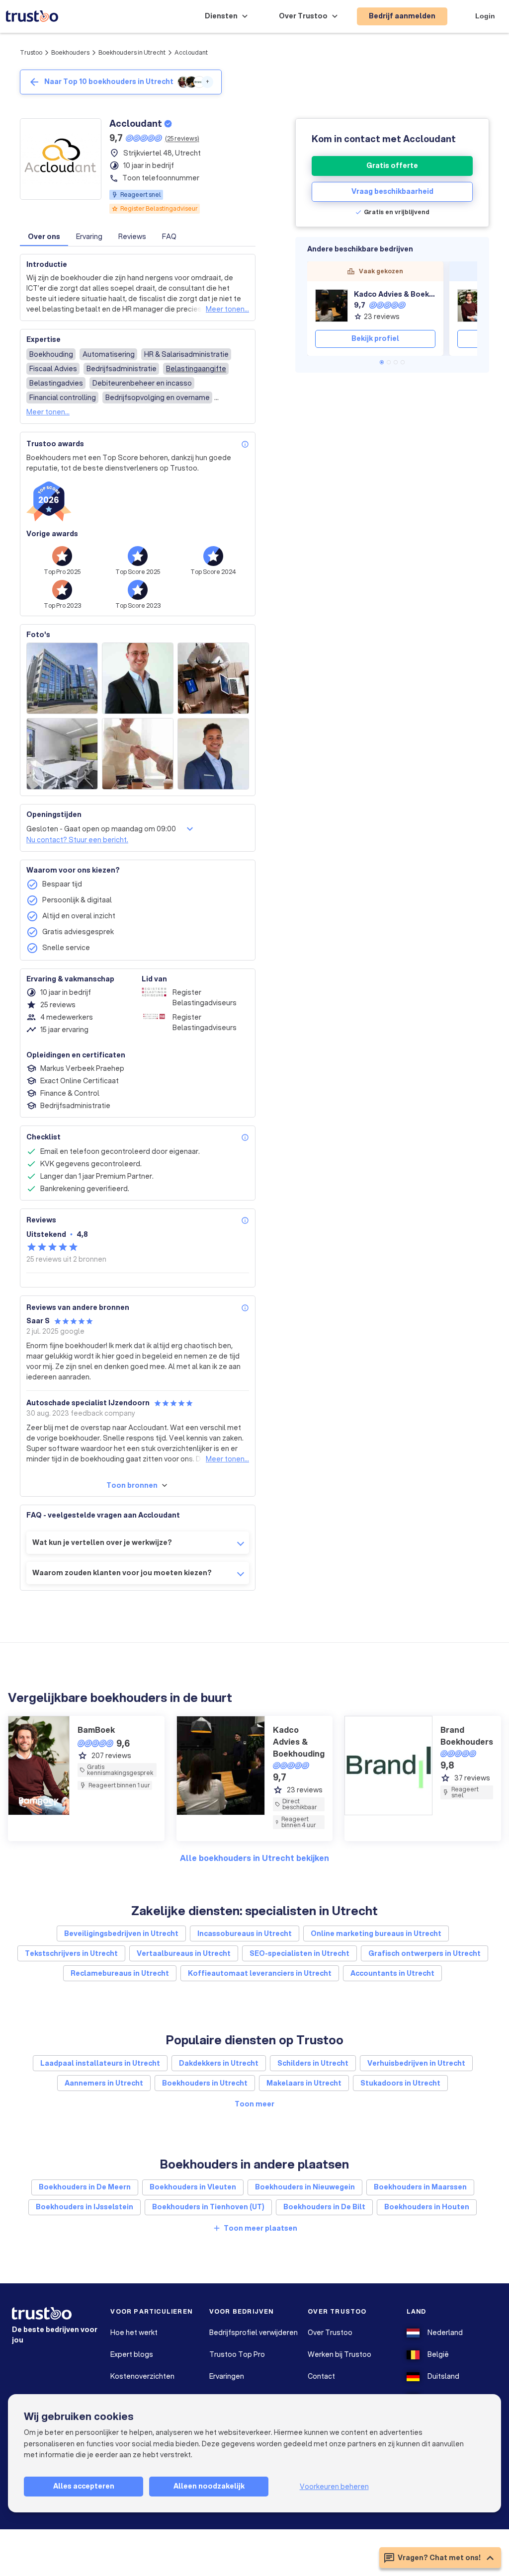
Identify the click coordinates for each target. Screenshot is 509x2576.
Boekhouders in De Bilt (324, 2207)
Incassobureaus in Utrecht (245, 1933)
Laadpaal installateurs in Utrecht (100, 2063)
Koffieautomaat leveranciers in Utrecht (260, 1973)
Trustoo (31, 52)
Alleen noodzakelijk (209, 2486)
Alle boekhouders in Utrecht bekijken (254, 1858)
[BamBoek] (474, 306)
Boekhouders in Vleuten (193, 2187)
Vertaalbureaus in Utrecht (184, 1953)
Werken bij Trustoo (339, 2354)
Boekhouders (70, 52)
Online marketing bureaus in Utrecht (376, 1933)
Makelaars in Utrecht (304, 2083)
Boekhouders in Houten (427, 2207)
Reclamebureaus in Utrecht (120, 1973)
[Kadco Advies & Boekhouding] (332, 306)
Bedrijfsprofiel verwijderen (254, 2333)
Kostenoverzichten (142, 2376)
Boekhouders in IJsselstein (85, 2207)
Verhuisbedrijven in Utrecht (416, 2063)
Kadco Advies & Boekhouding (395, 294)
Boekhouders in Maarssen (420, 2187)
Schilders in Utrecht (313, 2063)
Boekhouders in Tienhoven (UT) (208, 2207)
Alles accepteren (84, 2486)
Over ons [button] (44, 237)
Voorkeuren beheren (334, 2487)
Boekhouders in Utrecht (132, 52)
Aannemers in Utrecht (104, 2083)
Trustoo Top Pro (237, 2354)
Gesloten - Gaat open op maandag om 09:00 (101, 829)
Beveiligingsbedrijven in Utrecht (121, 1933)
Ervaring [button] (89, 237)
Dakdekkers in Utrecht (219, 2063)
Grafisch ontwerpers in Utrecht (424, 1953)
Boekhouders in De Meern (85, 2187)
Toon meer (254, 2104)
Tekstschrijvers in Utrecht (71, 1953)
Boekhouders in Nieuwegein (305, 2187)
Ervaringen (227, 2376)
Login (485, 16)
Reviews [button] (132, 237)
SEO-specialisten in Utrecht (299, 1953)
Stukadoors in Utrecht (400, 2083)
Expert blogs (132, 2354)
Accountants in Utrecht (392, 1973)
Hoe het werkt (134, 2333)
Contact (321, 2376)
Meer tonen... (227, 309)
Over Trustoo (330, 2333)
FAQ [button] (169, 237)
